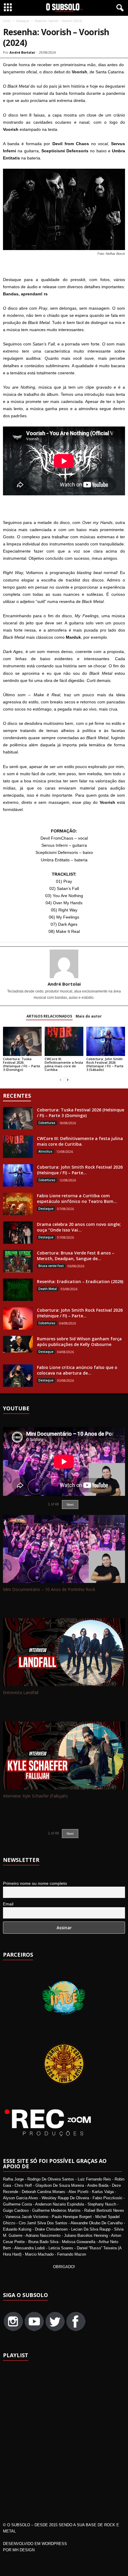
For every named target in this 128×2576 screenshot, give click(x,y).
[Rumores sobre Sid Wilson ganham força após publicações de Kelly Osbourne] (18, 1344)
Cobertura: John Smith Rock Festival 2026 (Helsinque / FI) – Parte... (80, 1170)
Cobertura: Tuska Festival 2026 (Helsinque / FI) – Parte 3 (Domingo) (22, 1064)
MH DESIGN (24, 2550)
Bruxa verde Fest (51, 1266)
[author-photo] (64, 964)
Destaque (23, 21)
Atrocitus (45, 1151)
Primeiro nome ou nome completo (35, 1883)
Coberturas (47, 1123)
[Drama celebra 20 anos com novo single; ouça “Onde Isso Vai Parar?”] (18, 1233)
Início (7, 21)
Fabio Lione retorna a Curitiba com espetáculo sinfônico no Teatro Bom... (77, 1198)
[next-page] (68, 1080)
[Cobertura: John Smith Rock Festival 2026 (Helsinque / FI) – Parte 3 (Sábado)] (106, 1041)
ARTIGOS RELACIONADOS (49, 1016)
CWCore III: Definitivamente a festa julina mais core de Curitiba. (64, 1064)
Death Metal (48, 1289)
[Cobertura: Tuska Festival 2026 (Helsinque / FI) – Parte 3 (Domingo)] (22, 1041)
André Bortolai (22, 52)
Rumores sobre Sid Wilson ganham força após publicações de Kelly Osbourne (79, 1341)
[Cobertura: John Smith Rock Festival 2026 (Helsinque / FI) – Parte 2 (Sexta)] (18, 1318)
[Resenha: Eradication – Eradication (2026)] (18, 1290)
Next (70, 1834)
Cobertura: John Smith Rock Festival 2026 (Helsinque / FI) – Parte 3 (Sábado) (105, 1064)
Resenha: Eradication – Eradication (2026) (80, 1281)
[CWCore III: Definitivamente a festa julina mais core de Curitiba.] (64, 1041)
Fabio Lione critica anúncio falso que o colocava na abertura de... (77, 1370)
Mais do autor (89, 1016)
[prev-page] (60, 1080)
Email (8, 1904)
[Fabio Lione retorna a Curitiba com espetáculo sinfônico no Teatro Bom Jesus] (18, 1204)
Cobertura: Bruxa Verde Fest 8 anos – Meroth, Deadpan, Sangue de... (76, 1256)
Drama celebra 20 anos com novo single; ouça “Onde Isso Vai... (79, 1227)
